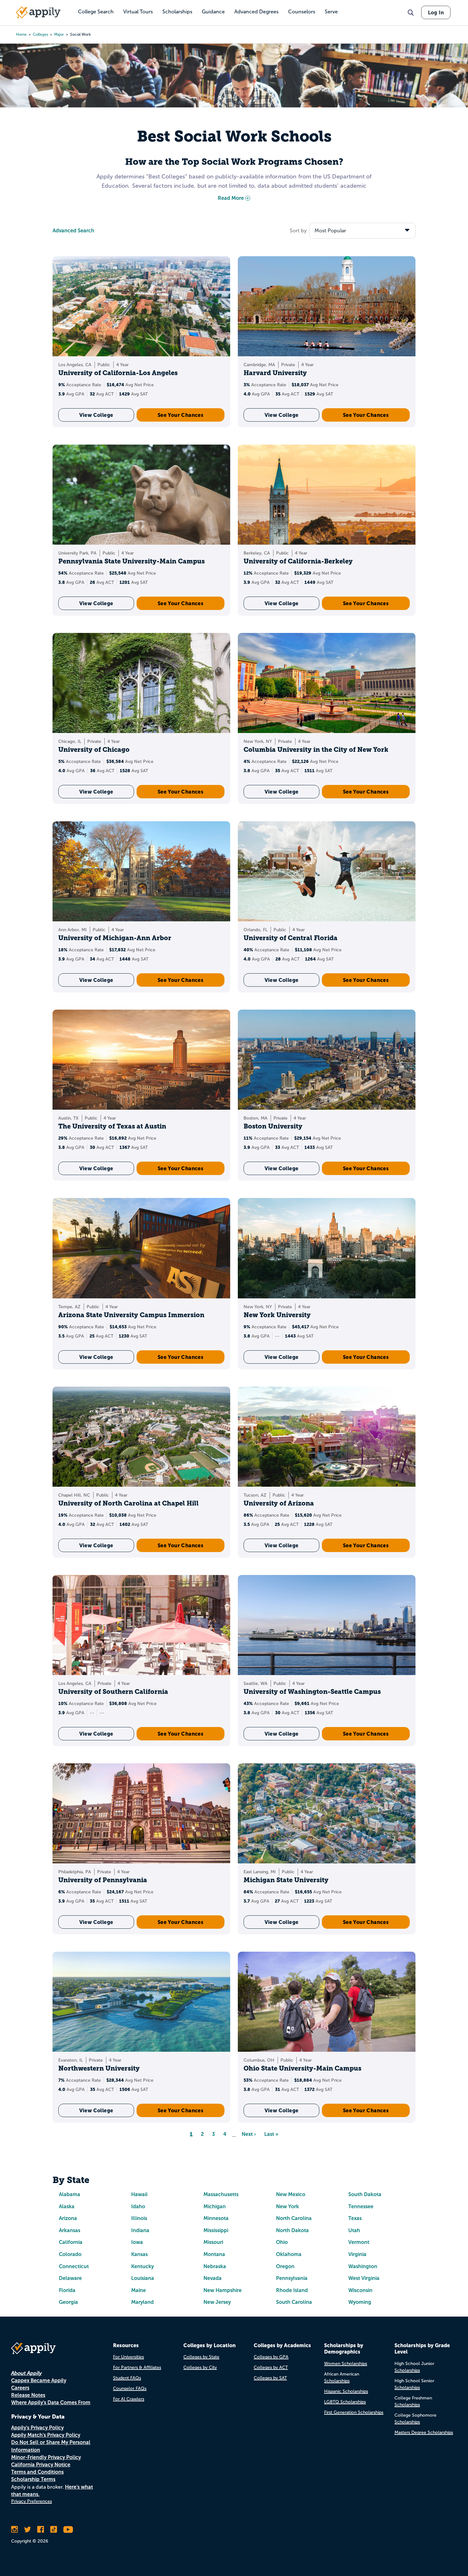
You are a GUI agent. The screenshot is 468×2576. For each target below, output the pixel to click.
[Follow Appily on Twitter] (28, 2529)
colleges (40, 34)
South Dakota (365, 2194)
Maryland (142, 2302)
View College (96, 415)
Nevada (213, 2278)
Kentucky (142, 2266)
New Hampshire (223, 2290)
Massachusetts (221, 2194)
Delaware (70, 2278)
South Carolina (294, 2302)
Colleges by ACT (271, 2367)
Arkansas (70, 2230)
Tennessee (361, 2206)
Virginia (357, 2254)
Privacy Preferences (32, 2501)
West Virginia (364, 2278)
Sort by (298, 231)
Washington (363, 2266)
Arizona (68, 2218)
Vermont (359, 2242)
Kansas (139, 2254)
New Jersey (217, 2302)
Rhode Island (292, 2290)
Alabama (70, 2194)
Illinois (139, 2218)
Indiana (140, 2230)
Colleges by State (201, 2357)
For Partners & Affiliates (137, 2367)
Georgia (68, 2302)
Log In (436, 12)
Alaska (67, 2206)
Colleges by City (200, 2367)
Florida (67, 2290)
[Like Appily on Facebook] (41, 2529)
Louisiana (143, 2278)
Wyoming (360, 2302)
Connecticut (74, 2266)
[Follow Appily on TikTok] (54, 2529)
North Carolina (294, 2218)
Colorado (70, 2254)
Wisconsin (360, 2290)
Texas (355, 2218)
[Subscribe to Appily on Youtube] (68, 2529)
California (71, 2242)
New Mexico (291, 2194)
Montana (214, 2254)
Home (21, 34)
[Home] (38, 12)
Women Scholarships (346, 2364)
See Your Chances (181, 415)
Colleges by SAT (270, 2378)
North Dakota (292, 2230)
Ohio (282, 2242)
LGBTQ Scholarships (345, 2402)
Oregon (285, 2266)
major (59, 34)
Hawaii (139, 2194)
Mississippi (216, 2230)
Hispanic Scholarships (346, 2391)
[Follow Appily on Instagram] (14, 2529)
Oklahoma (289, 2254)
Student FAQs (127, 2378)
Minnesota (216, 2218)
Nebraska (215, 2266)
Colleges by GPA (271, 2357)
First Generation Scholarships (354, 2412)
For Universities (128, 2357)
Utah (354, 2230)
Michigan (215, 2206)
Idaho (138, 2206)
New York (287, 2206)
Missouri (213, 2242)
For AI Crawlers (129, 2399)
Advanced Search (73, 231)
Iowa (137, 2242)
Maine (138, 2290)
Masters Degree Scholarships (424, 2432)
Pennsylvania (292, 2278)
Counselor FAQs (130, 2388)
